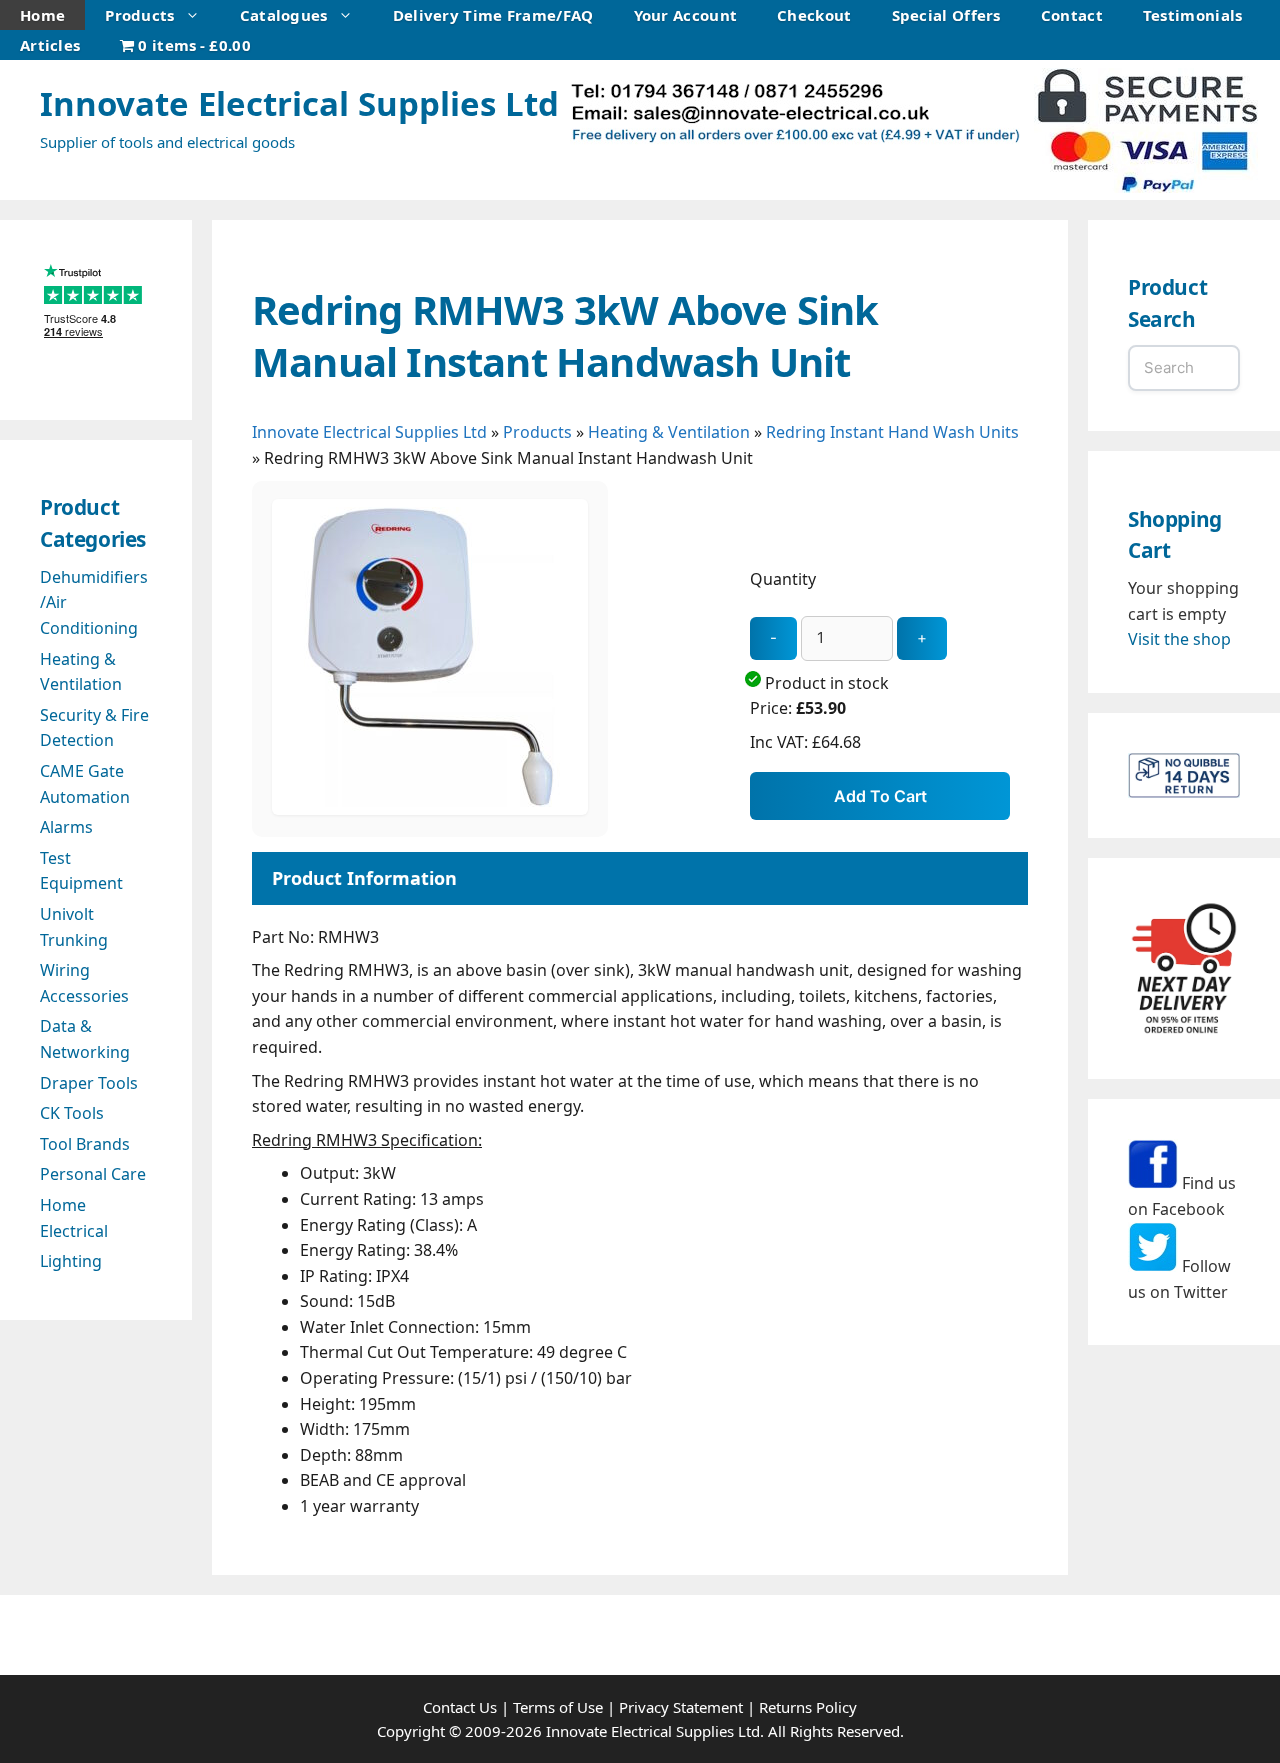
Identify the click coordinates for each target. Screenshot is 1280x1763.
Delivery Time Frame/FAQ (493, 15)
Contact (1072, 15)
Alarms (66, 827)
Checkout (814, 15)
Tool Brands (85, 1144)
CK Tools (72, 1113)
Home (42, 15)
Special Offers (946, 15)
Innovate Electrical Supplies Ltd (299, 103)
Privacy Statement (681, 1707)
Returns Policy (808, 1707)
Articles (50, 45)
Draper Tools (89, 1083)
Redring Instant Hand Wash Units (892, 432)
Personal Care (93, 1174)
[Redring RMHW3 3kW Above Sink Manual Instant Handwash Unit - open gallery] (430, 809)
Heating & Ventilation (669, 432)
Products (139, 15)
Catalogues (284, 15)
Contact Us (460, 1707)
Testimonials (1193, 15)
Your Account (686, 15)
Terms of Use (558, 1707)
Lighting (71, 1261)
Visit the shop (1179, 639)
